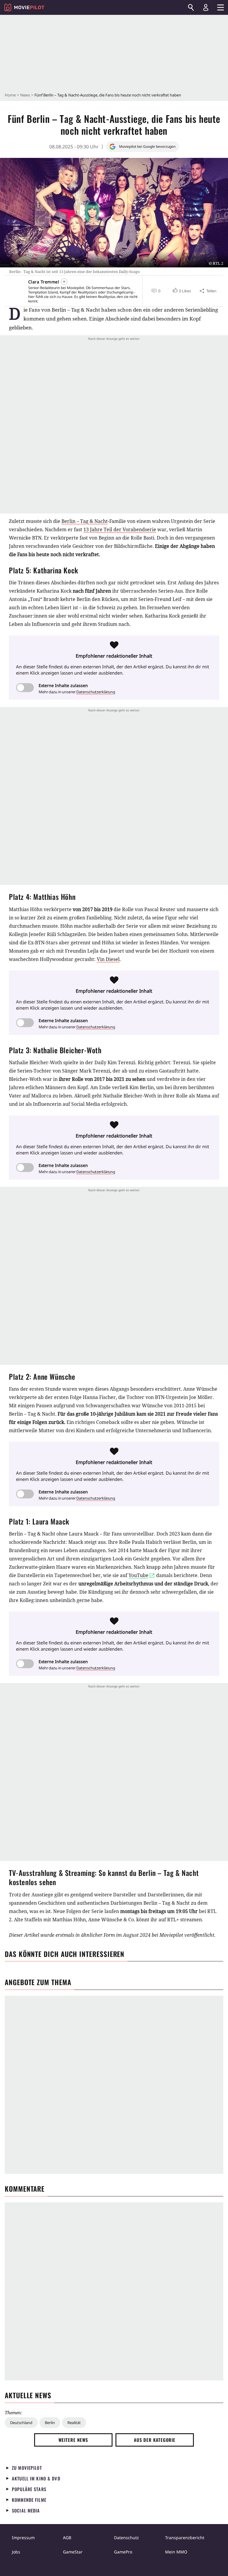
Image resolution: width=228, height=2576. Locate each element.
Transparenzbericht (185, 2538)
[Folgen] (64, 282)
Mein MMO (176, 2552)
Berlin (50, 2423)
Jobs (16, 2552)
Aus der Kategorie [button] (155, 2440)
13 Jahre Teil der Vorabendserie (120, 529)
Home (10, 95)
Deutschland (21, 2423)
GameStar (73, 2552)
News (25, 95)
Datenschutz (126, 2538)
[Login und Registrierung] (206, 7)
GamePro (123, 2552)
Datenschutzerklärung (96, 692)
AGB (67, 2538)
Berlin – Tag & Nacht (85, 521)
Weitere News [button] (73, 2440)
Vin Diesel (108, 959)
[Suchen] (191, 7)
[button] (181, 291)
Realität (74, 2423)
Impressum (23, 2538)
